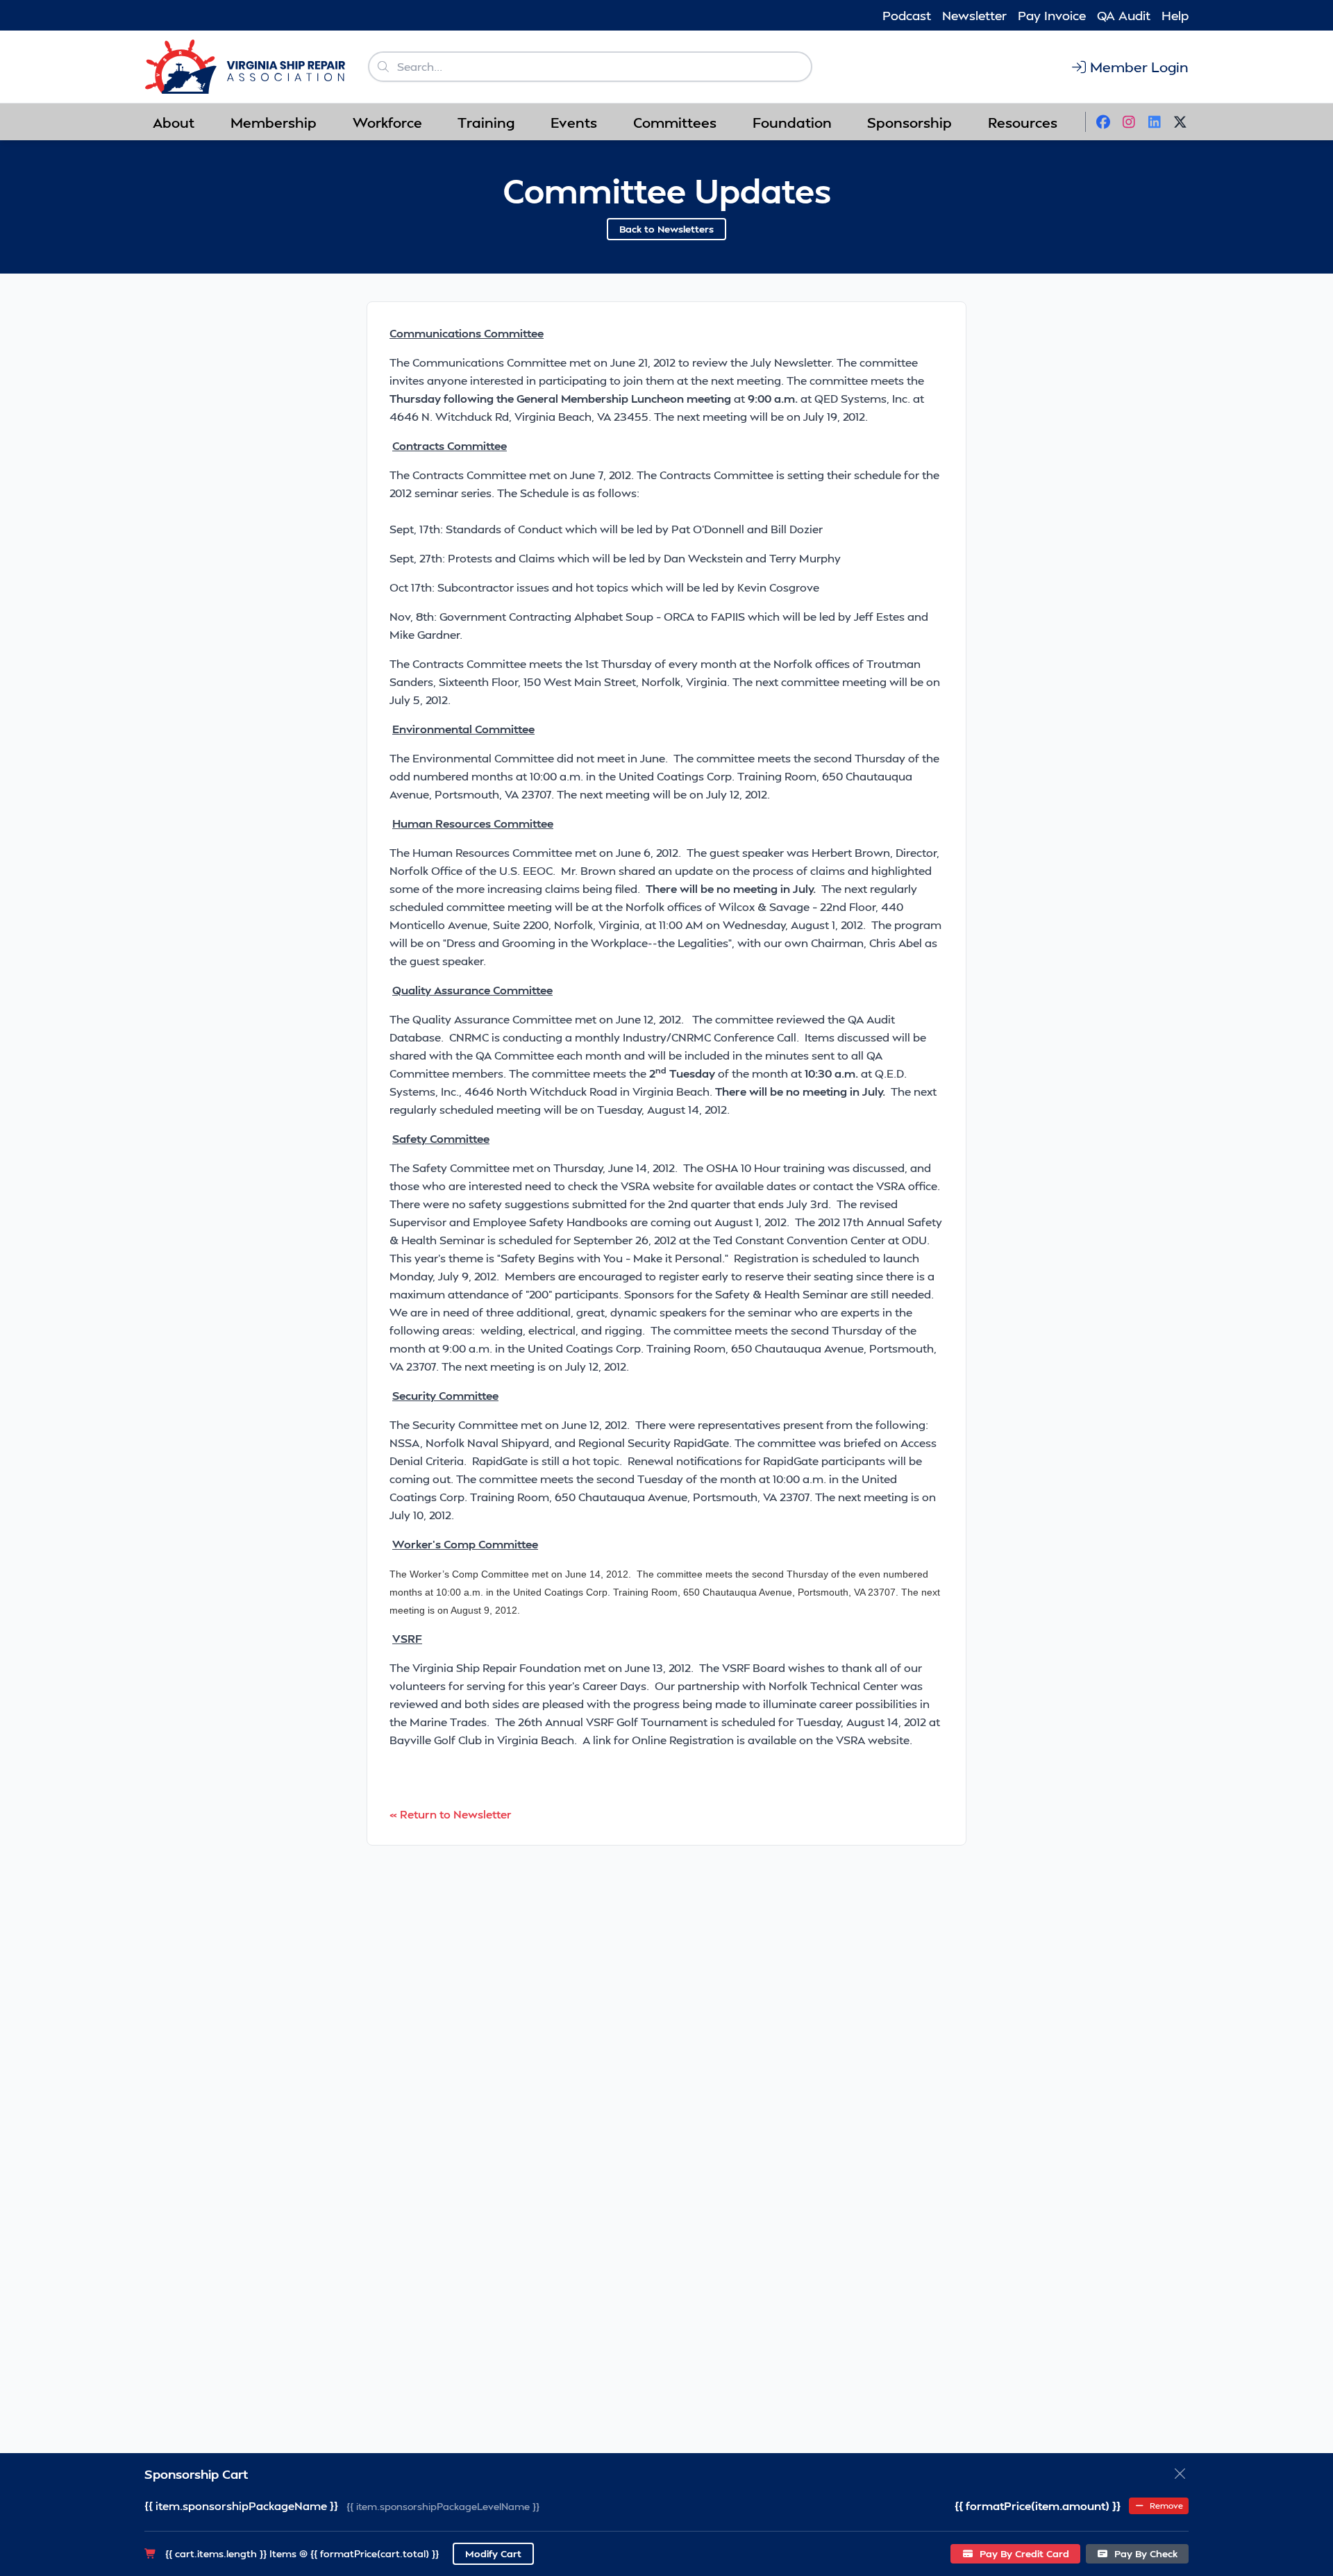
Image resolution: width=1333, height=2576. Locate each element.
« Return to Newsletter (451, 1814)
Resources (1023, 122)
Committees (675, 122)
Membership (274, 122)
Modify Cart (493, 2553)
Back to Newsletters (666, 229)
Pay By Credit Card (1023, 2553)
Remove (1165, 2506)
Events (574, 122)
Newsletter (974, 15)
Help (1175, 15)
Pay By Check (1145, 2553)
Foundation (792, 122)
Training (486, 122)
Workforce (387, 122)
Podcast (907, 15)
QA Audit (1124, 15)
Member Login (1139, 67)
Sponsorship (909, 122)
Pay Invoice (1052, 15)
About (174, 122)
